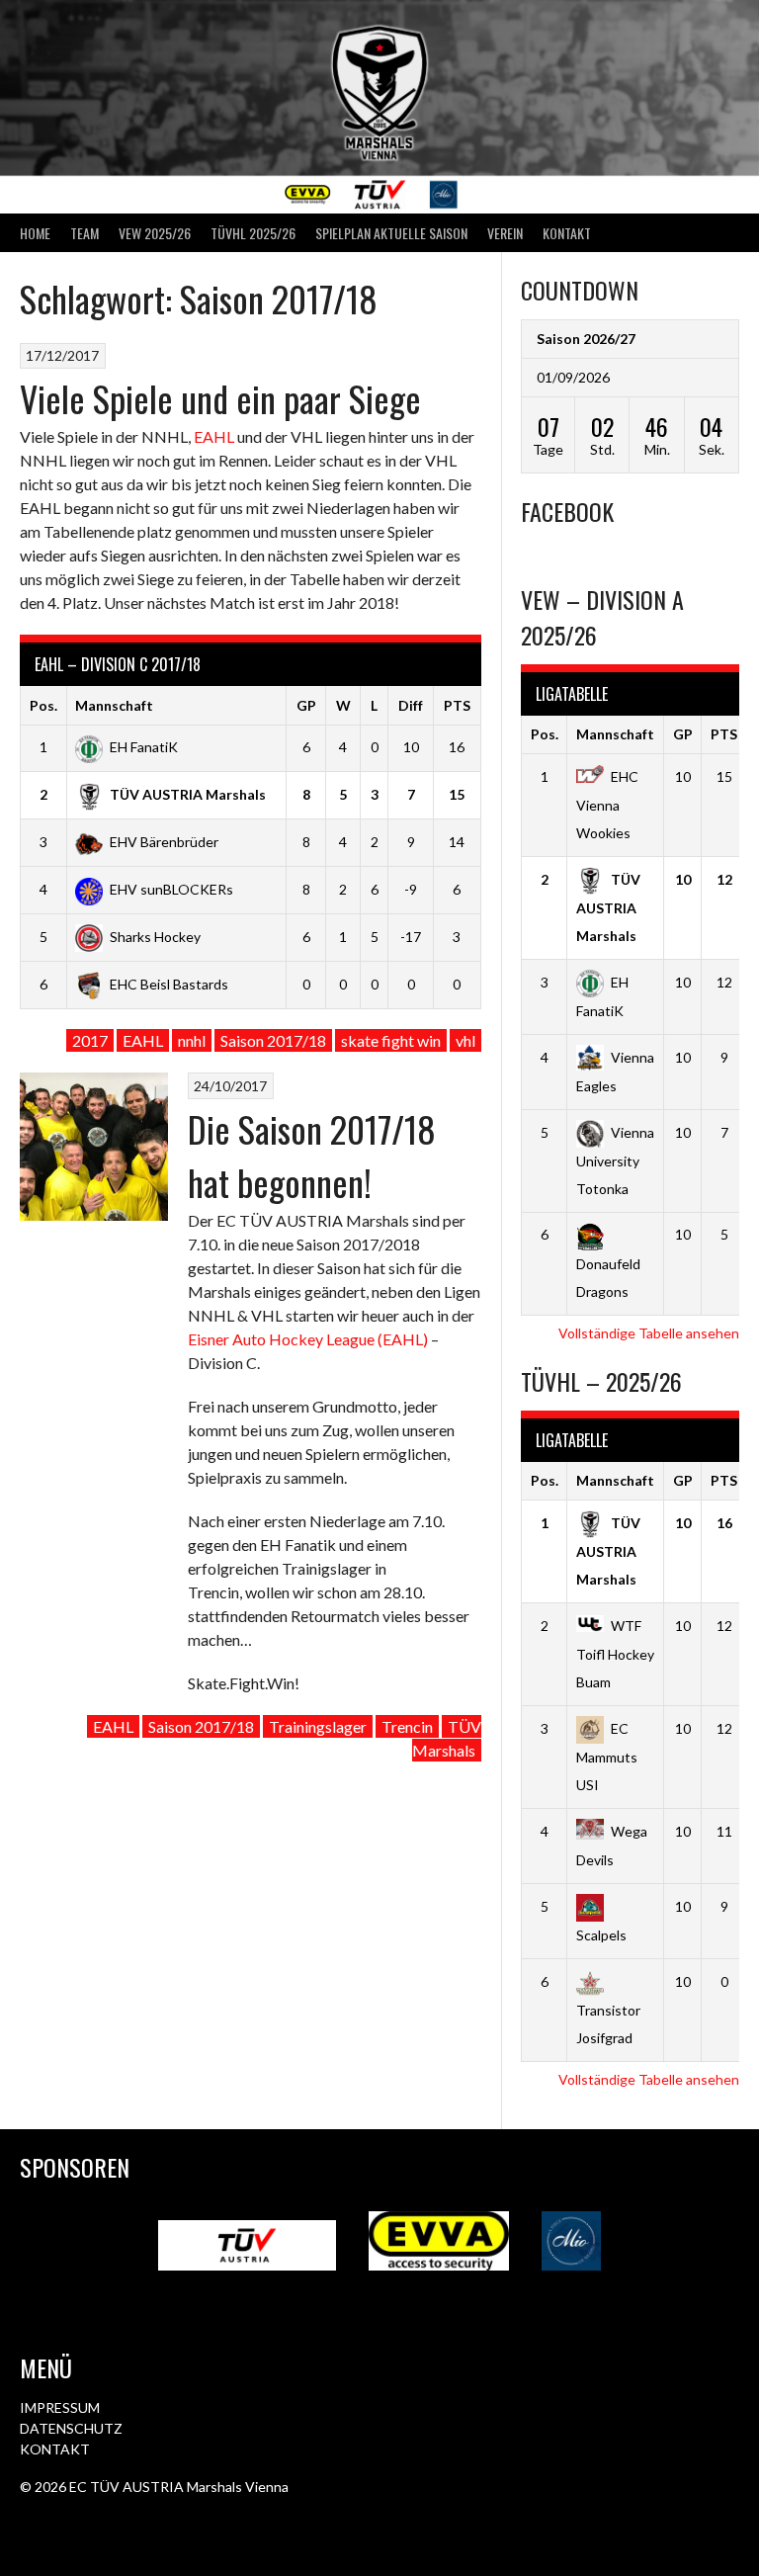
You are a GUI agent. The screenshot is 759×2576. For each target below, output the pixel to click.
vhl (465, 1040)
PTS (457, 705)
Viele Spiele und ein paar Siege (220, 398)
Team (84, 233)
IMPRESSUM (60, 2407)
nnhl (192, 1040)
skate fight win (391, 1040)
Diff (411, 705)
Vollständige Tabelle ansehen (649, 1333)
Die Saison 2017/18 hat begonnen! (312, 1155)
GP (306, 705)
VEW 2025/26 (155, 233)
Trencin (407, 1726)
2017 (90, 1040)
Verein (505, 233)
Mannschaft (114, 705)
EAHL (214, 436)
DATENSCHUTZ (71, 2428)
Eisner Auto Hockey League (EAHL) (308, 1339)
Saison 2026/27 (586, 339)
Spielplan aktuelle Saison (391, 233)
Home (35, 233)
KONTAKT (55, 2449)
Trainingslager (318, 1726)
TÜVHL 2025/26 (253, 233)
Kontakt (567, 233)
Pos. (43, 705)
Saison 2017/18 (273, 1040)
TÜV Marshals (447, 1738)
